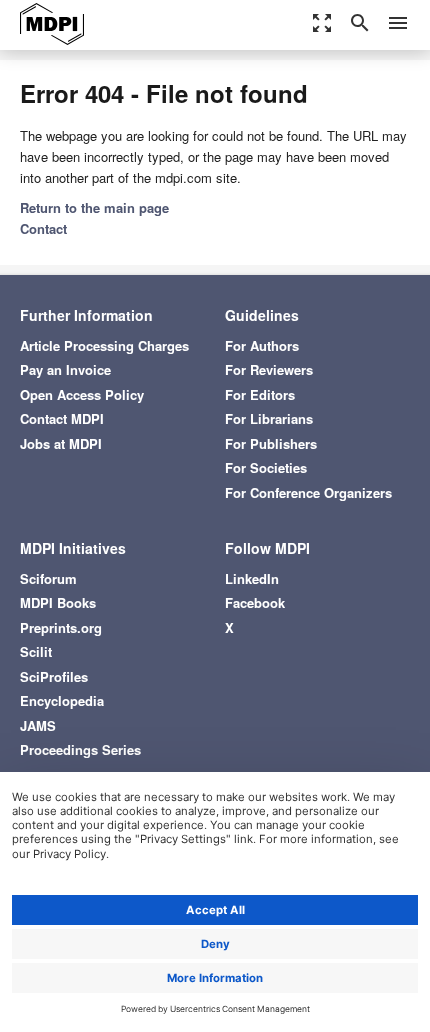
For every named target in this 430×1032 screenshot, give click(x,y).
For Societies (266, 467)
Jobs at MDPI (61, 443)
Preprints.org (61, 627)
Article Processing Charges (104, 345)
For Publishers (271, 443)
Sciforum (48, 578)
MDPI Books (58, 602)
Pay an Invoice (65, 369)
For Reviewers (269, 369)
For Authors (262, 345)
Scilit (36, 651)
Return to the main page (94, 207)
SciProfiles (54, 676)
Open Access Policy (82, 394)
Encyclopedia (62, 700)
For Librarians (269, 418)
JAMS (38, 725)
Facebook (255, 602)
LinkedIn (252, 578)
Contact (43, 228)
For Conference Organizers (308, 492)
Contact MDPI (62, 418)
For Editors (260, 394)
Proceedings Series (80, 749)
